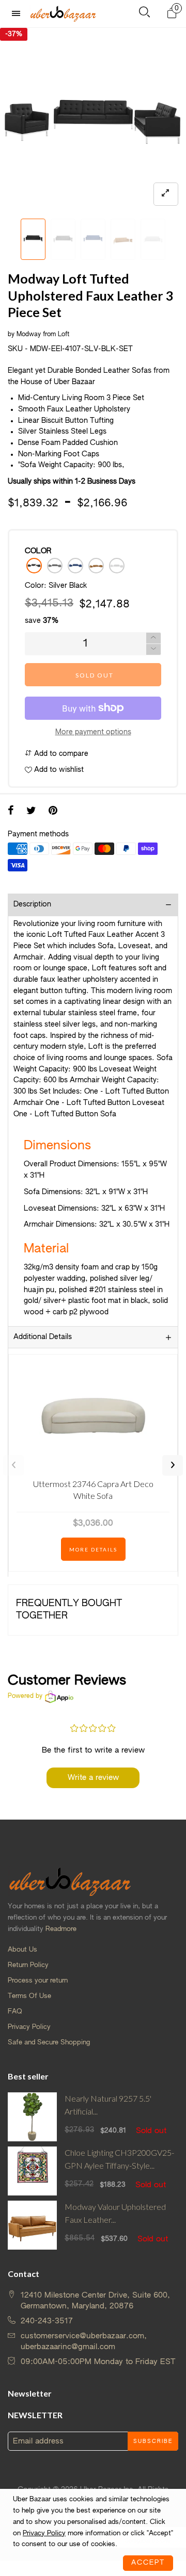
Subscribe (153, 2441)
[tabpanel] (93, 121)
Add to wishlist (58, 770)
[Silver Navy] (75, 566)
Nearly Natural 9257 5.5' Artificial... (108, 2105)
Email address (38, 2441)
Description (32, 904)
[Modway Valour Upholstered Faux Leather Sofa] (32, 2225)
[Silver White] (117, 566)
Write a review (93, 1778)
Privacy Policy (29, 2027)
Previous (13, 1465)
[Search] (144, 14)
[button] (13, 240)
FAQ (15, 2012)
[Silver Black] (34, 566)
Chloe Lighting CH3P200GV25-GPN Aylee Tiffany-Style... (119, 2159)
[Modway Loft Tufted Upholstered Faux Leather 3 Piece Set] (93, 121)
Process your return (38, 1981)
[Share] (11, 812)
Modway (29, 335)
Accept (148, 2563)
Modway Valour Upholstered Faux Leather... (115, 2213)
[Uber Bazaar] (63, 13)
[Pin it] (53, 812)
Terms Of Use (29, 1996)
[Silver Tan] (96, 566)
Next (173, 1465)
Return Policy (28, 1965)
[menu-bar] (19, 14)
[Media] (166, 194)
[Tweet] (31, 812)
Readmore (61, 1929)
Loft (64, 335)
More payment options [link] (93, 732)
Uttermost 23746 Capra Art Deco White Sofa (93, 1489)
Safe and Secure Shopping (49, 2043)
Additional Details (43, 1337)
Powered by (25, 1696)
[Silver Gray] (55, 566)
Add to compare (60, 754)
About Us (22, 1950)
